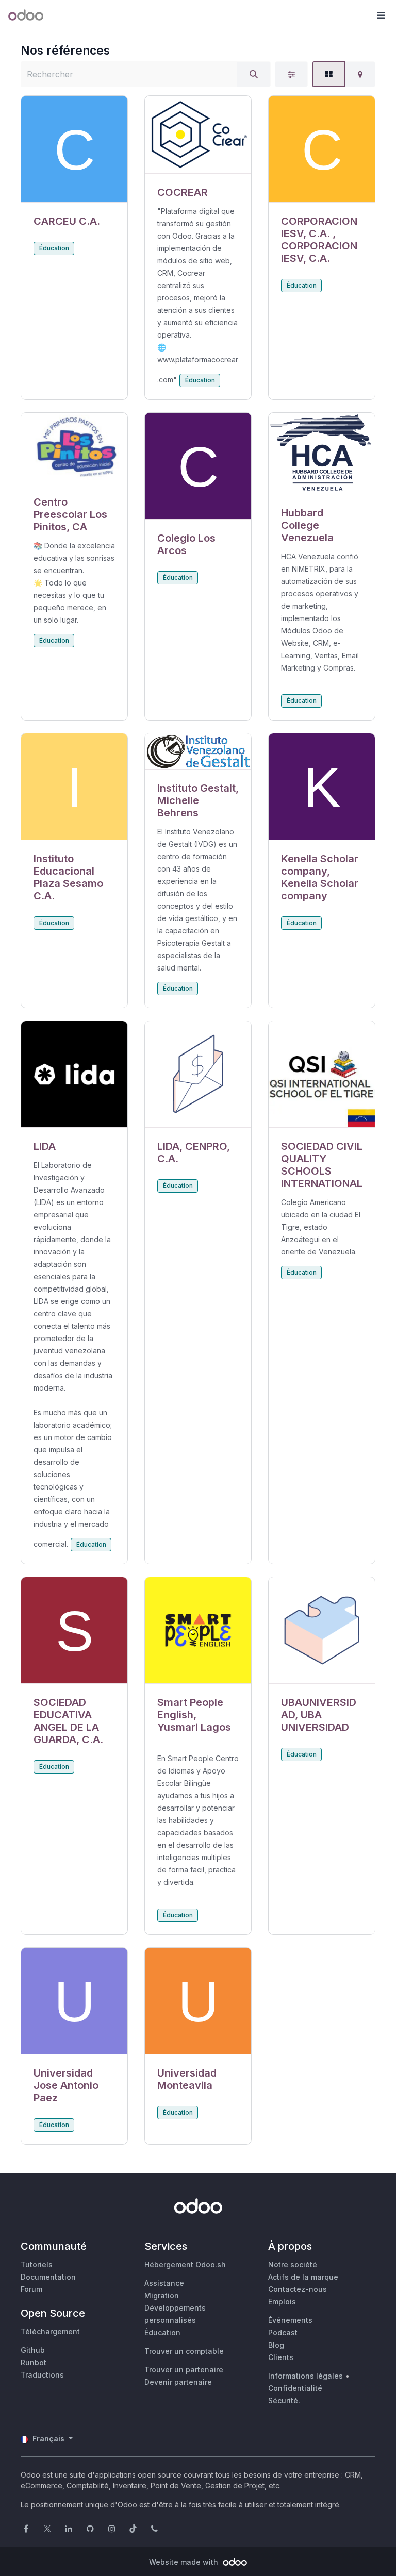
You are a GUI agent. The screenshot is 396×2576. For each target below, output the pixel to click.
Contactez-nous (298, 2289)
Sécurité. (284, 2401)
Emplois (282, 2302)
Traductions (42, 2375)
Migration (162, 2295)
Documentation (48, 2277)
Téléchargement (50, 2331)
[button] (381, 15)
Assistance (164, 2283)
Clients (281, 2357)
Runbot (34, 2362)
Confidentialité (295, 2388)
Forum (31, 2289)
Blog (276, 2345)
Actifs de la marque (303, 2277)
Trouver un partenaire (184, 2370)
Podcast (283, 2332)
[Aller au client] (74, 149)
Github (33, 2350)
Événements (290, 2320)
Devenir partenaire (178, 2382)
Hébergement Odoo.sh (185, 2264)
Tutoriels (37, 2264)
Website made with (185, 2562)
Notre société (293, 2264)
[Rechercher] (254, 74)
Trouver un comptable (184, 2351)
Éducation (54, 248)
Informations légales (306, 2376)
